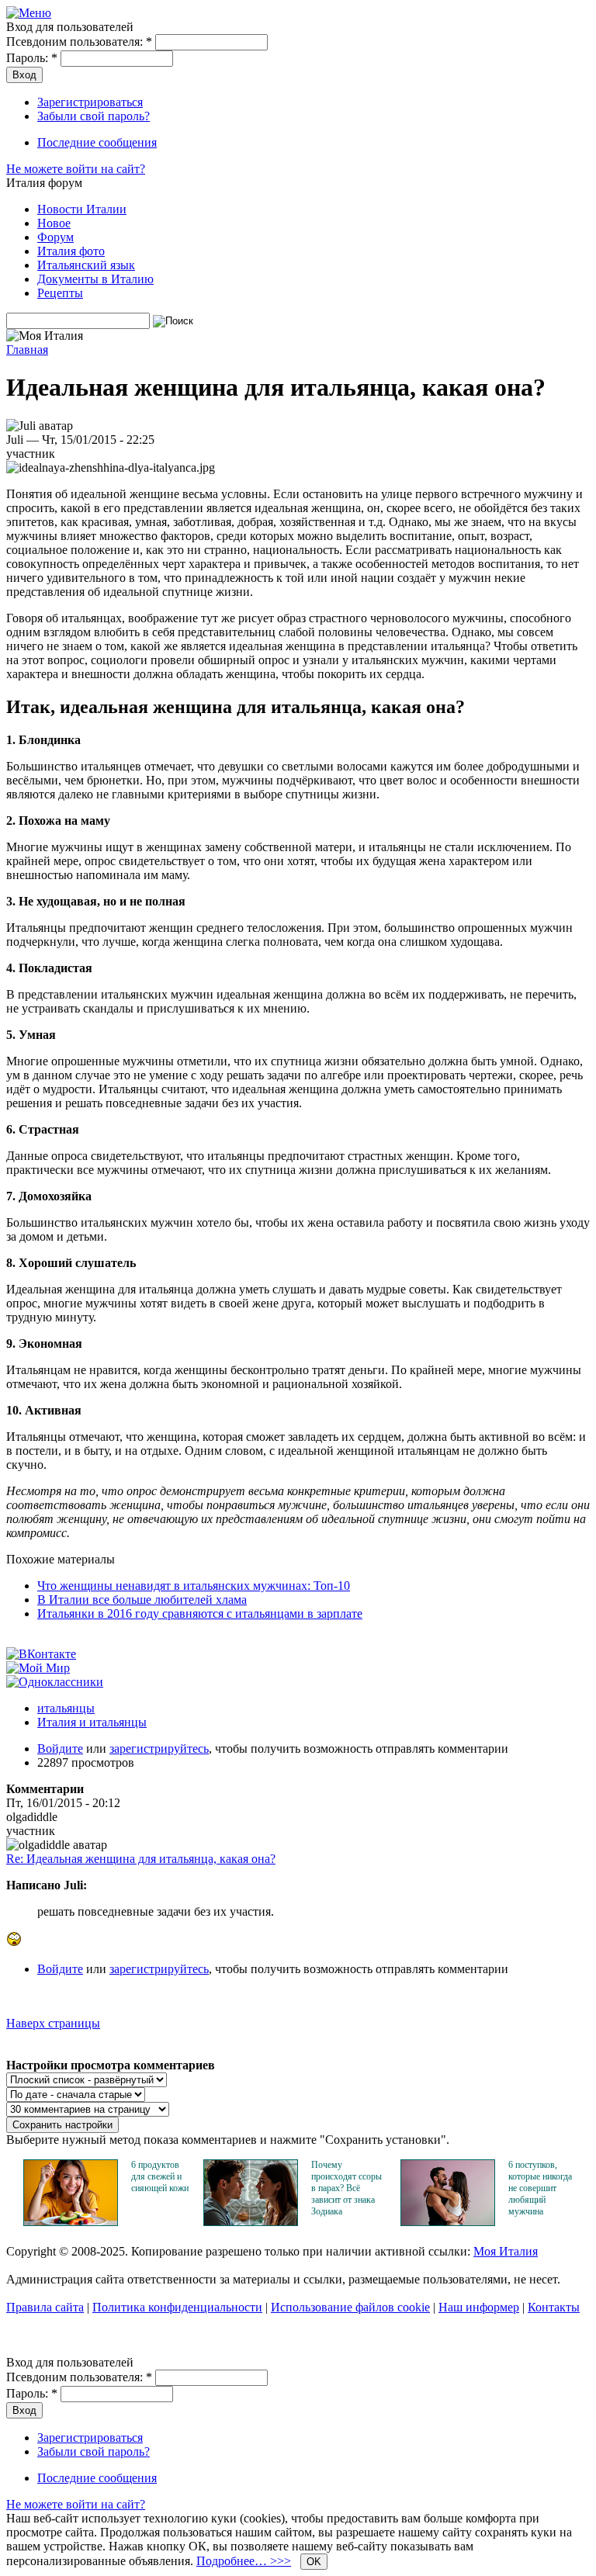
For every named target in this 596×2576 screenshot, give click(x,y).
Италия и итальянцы (92, 1722)
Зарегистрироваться (90, 102)
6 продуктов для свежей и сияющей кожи (160, 2176)
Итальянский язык (86, 265)
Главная (27, 350)
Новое (54, 223)
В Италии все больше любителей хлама (142, 1600)
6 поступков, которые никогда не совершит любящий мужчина (540, 2188)
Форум (55, 237)
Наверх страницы (53, 2023)
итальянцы (66, 1708)
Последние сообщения (97, 142)
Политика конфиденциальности (177, 2307)
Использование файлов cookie (350, 2307)
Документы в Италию (95, 279)
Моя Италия (506, 2251)
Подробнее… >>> (244, 2561)
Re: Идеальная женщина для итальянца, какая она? (141, 1859)
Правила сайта (45, 2307)
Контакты (554, 2307)
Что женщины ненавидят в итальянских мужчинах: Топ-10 (194, 1586)
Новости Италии (82, 209)
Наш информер (479, 2307)
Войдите (60, 1748)
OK (314, 2562)
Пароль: (32, 58)
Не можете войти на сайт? (76, 169)
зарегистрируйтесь (159, 1748)
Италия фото (71, 251)
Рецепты (60, 293)
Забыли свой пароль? (94, 116)
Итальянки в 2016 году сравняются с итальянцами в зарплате (200, 1613)
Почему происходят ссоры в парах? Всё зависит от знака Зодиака (347, 2188)
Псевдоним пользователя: (79, 42)
